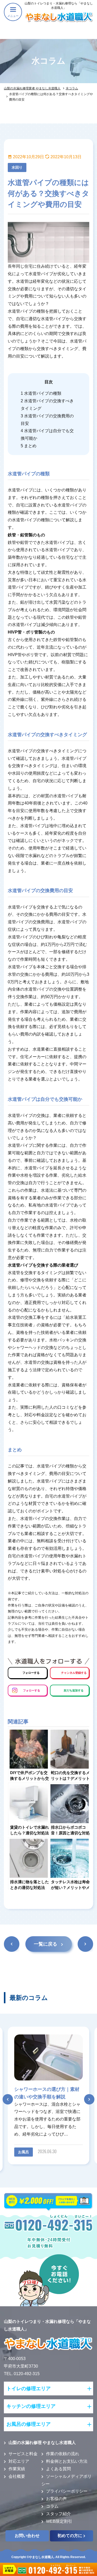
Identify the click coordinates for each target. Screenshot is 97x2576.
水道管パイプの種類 (41, 393)
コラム (52, 2506)
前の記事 (11, 1945)
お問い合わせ (27, 2536)
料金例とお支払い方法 (67, 2461)
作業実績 (17, 2469)
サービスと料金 (23, 2454)
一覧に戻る (46, 1944)
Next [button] (92, 2098)
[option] (48, 2095)
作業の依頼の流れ (63, 2454)
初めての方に (70, 2536)
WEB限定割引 (59, 2521)
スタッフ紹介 (58, 2514)
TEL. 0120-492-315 (22, 2374)
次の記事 (85, 1945)
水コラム (72, 88)
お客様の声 (56, 2499)
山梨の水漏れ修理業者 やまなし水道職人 (32, 88)
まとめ (29, 446)
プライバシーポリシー (67, 2491)
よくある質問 (58, 2469)
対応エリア (19, 2461)
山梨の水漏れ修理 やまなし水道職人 (42, 2443)
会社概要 (17, 2476)
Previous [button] (5, 2098)
